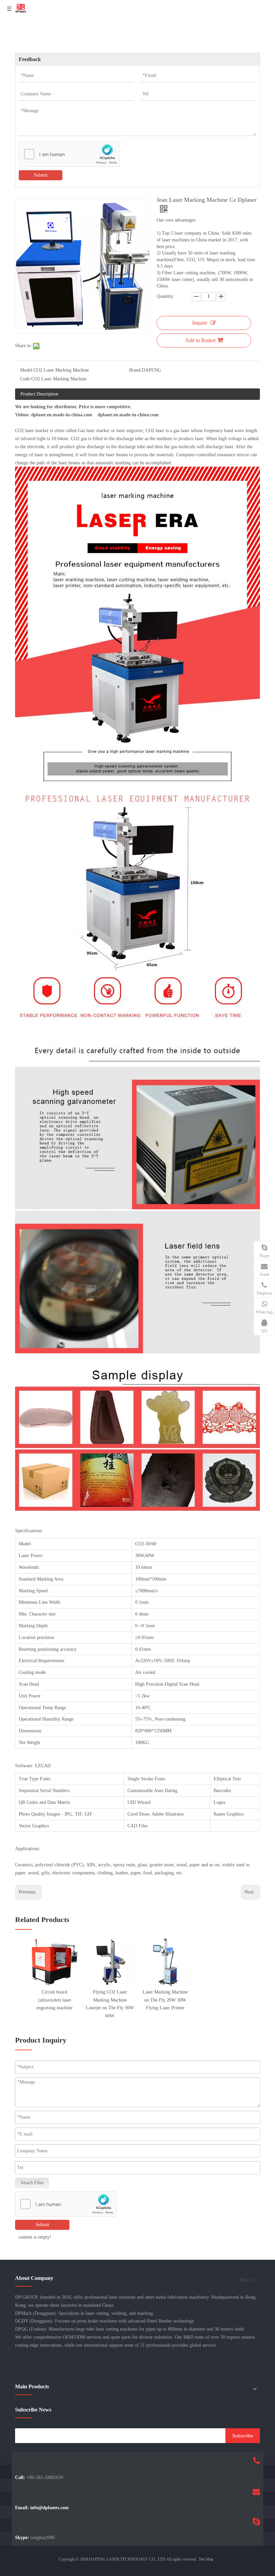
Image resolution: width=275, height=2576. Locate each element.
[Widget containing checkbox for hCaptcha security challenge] (70, 154)
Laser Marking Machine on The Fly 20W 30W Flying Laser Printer (165, 2000)
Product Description (39, 394)
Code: (26, 379)
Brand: (135, 370)
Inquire (200, 323)
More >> (248, 2280)
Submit (41, 175)
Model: (27, 370)
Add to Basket (200, 340)
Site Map (206, 2559)
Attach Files (32, 2183)
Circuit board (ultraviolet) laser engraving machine (54, 2000)
